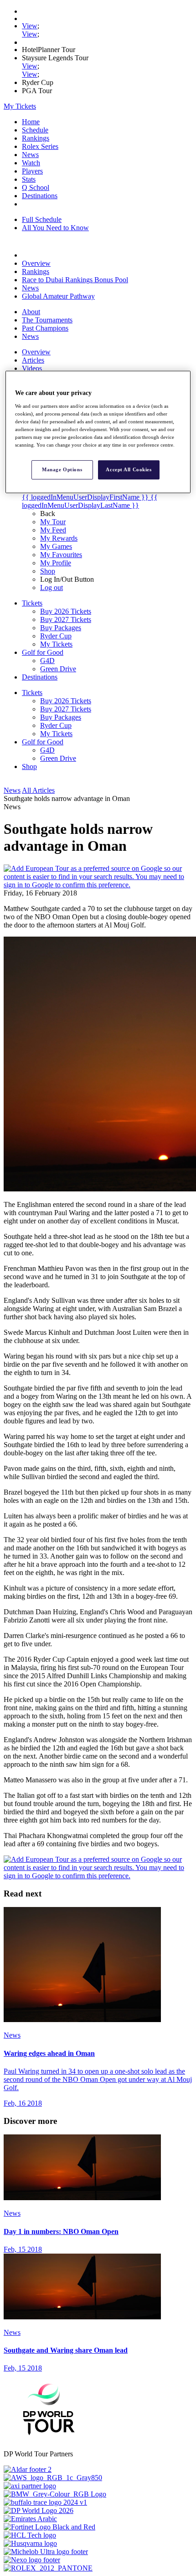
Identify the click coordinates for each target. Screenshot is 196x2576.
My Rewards (59, 538)
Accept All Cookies (129, 469)
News (30, 155)
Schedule (35, 130)
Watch (31, 163)
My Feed (53, 530)
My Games (56, 546)
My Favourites (61, 555)
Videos (32, 368)
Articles (33, 360)
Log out (52, 587)
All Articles (38, 790)
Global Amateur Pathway (58, 296)
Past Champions (45, 328)
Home (31, 122)
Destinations (40, 196)
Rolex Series (40, 146)
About (31, 312)
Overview (36, 263)
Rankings (36, 138)
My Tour (53, 522)
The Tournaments (47, 320)
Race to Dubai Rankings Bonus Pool (75, 280)
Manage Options (62, 469)
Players (32, 171)
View (30, 26)
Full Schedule (42, 219)
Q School (36, 187)
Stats (29, 179)
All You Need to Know (55, 228)
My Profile (56, 563)
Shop (48, 571)
